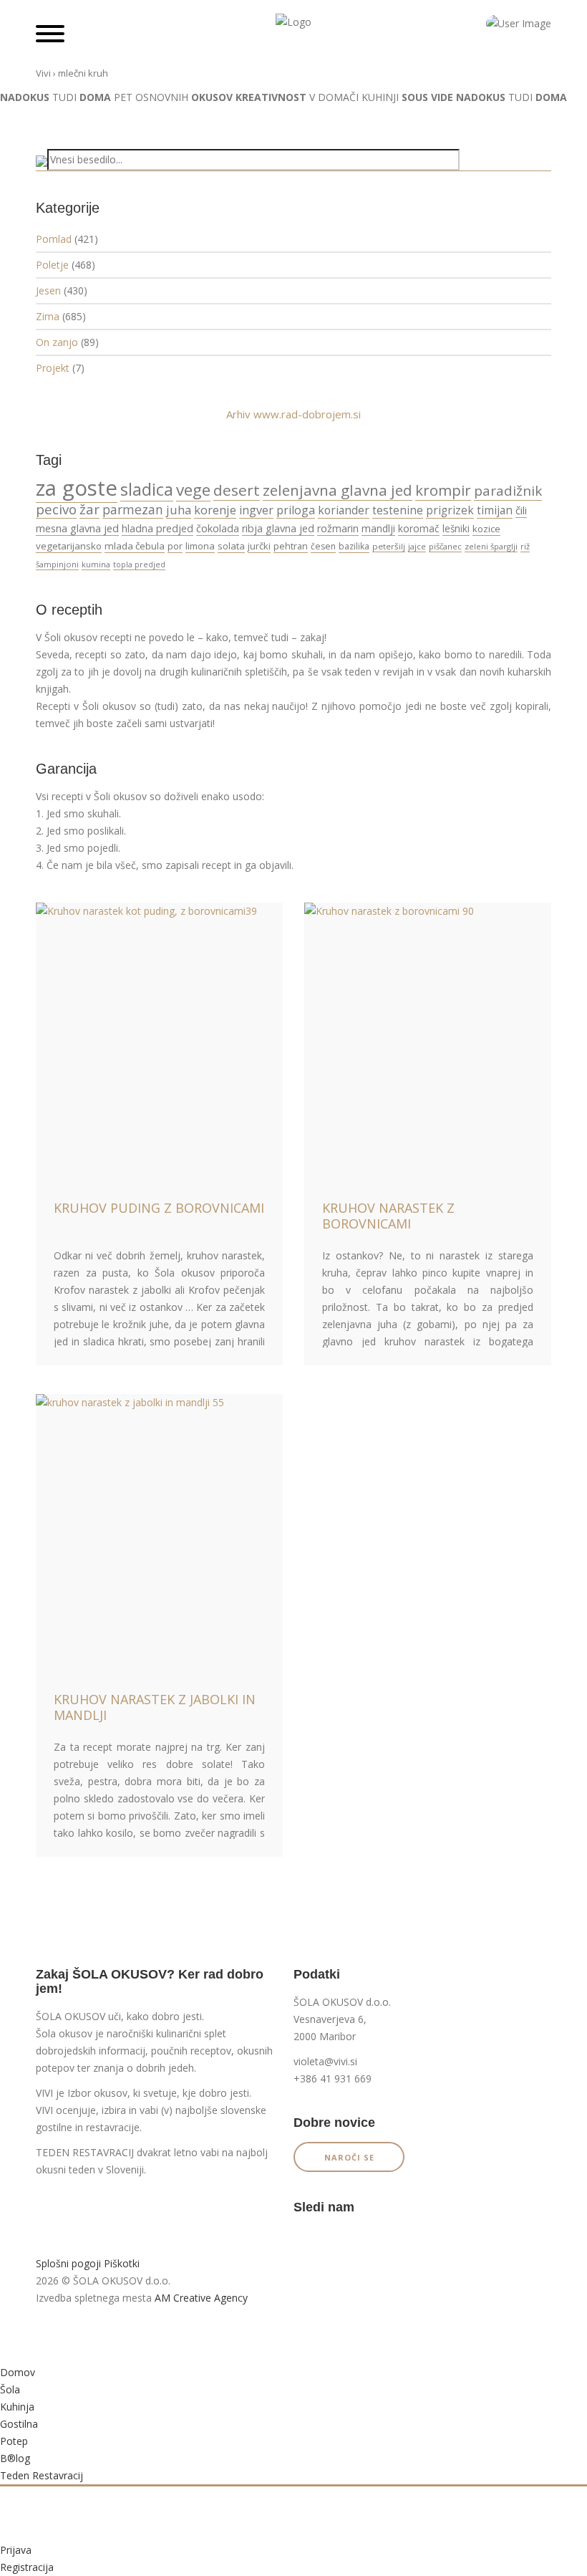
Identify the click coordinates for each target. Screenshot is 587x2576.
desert (237, 490)
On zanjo (57, 342)
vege (193, 490)
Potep (14, 2441)
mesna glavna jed (77, 528)
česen (323, 546)
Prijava (16, 2550)
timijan (495, 510)
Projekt (53, 368)
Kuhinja (17, 2407)
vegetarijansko (69, 546)
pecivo (56, 509)
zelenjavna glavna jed (338, 490)
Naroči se (349, 2157)
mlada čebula (135, 546)
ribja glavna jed (278, 528)
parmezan (133, 509)
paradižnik (508, 491)
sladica (147, 489)
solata (231, 546)
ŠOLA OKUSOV (71, 2016)
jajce (417, 546)
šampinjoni (57, 564)
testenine (398, 510)
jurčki (259, 546)
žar (89, 509)
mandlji (378, 528)
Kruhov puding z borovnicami (159, 1208)
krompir (443, 490)
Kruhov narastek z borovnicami (388, 1216)
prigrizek (450, 510)
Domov (18, 2372)
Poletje (52, 265)
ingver (256, 510)
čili (521, 510)
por (175, 546)
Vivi (43, 73)
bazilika (354, 546)
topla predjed (139, 564)
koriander (344, 510)
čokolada (218, 528)
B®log (15, 2458)
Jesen (48, 290)
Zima (48, 316)
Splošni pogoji (68, 2263)
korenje (215, 510)
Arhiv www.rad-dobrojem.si (293, 414)
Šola (10, 2389)
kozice (486, 529)
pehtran (291, 546)
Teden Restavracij (42, 2475)
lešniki (456, 529)
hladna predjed (157, 528)
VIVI (44, 2093)
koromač (419, 528)
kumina (96, 564)
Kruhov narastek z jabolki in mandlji (155, 1707)
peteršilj (389, 546)
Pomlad (54, 239)
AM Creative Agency (201, 2298)
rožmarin (338, 528)
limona (200, 546)
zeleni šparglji (491, 546)
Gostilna (19, 2424)
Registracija (27, 2567)
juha (179, 510)
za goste (77, 488)
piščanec (445, 546)
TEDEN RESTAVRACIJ (85, 2152)
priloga (296, 510)
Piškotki (122, 2263)
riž (525, 546)
